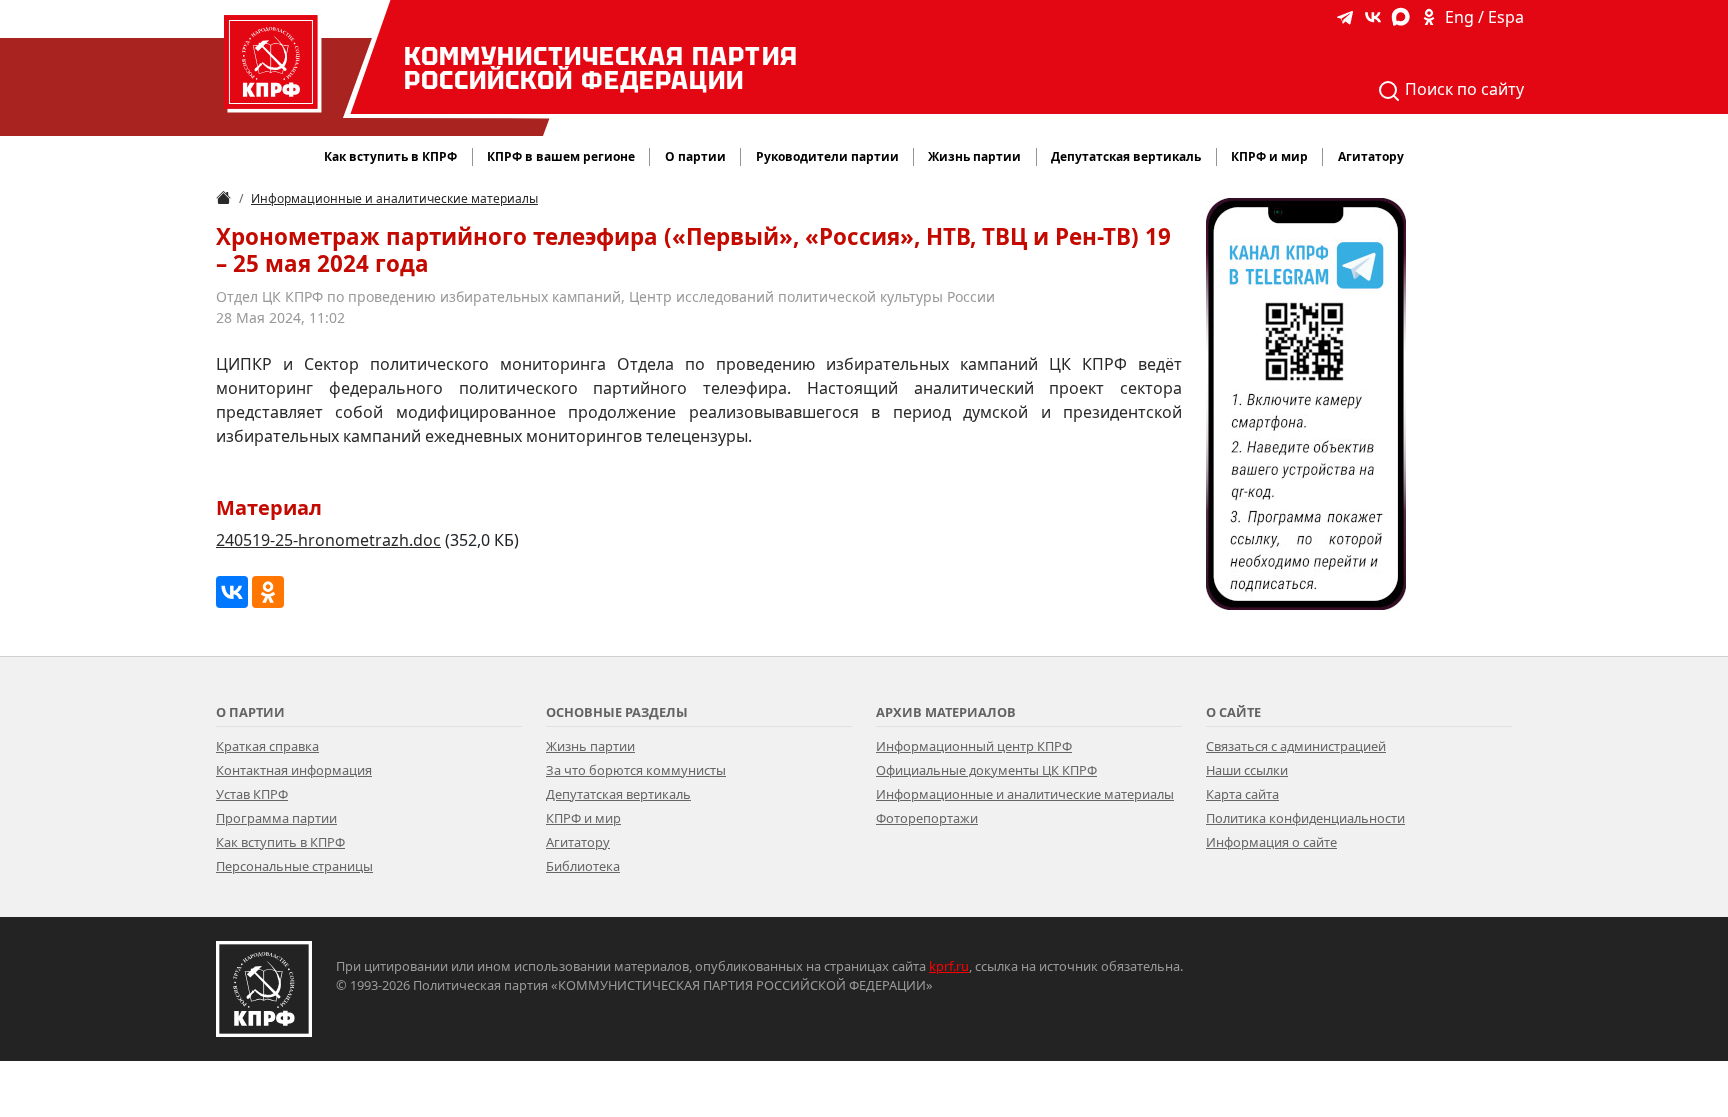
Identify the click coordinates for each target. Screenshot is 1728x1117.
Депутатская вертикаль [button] (1126, 156)
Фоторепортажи (927, 818)
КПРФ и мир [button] (1269, 156)
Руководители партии (827, 156)
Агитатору (578, 842)
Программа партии (276, 818)
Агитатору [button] (1371, 156)
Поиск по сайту (1462, 89)
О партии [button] (695, 156)
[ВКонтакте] (232, 592)
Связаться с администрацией (1296, 746)
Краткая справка (267, 746)
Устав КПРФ (252, 794)
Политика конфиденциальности (1305, 818)
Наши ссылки (1247, 770)
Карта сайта (1242, 794)
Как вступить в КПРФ (390, 156)
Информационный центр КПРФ (974, 746)
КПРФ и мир (583, 818)
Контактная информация (294, 770)
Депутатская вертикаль (618, 794)
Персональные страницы (294, 866)
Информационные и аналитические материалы (394, 198)
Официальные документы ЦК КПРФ (986, 770)
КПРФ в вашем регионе (561, 156)
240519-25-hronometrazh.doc (328, 540)
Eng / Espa (1484, 17)
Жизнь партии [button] (974, 156)
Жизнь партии (590, 746)
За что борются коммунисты (636, 770)
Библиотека (583, 866)
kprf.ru (949, 966)
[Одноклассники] (268, 592)
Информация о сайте (1271, 842)
